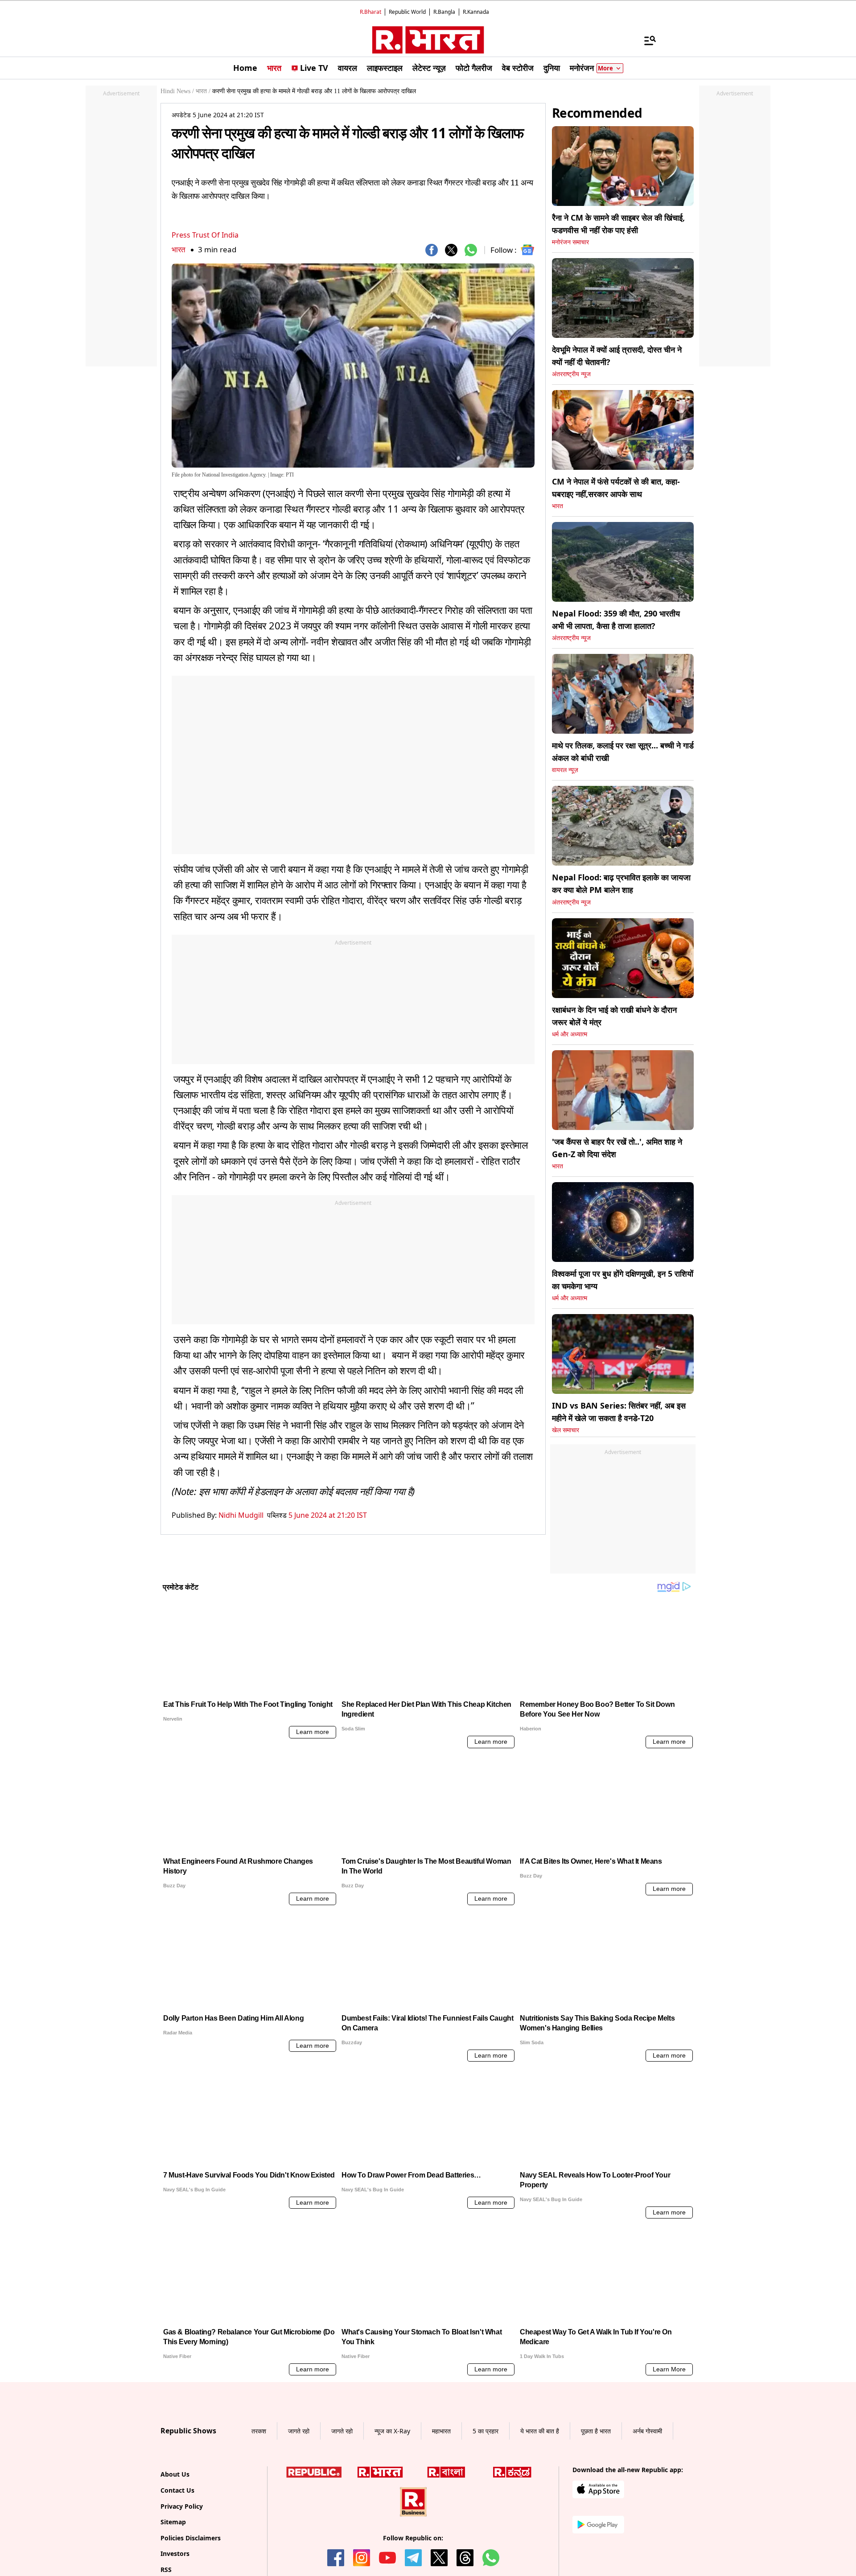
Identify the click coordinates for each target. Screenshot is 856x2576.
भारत (179, 249)
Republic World (407, 12)
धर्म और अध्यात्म (570, 1034)
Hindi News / (177, 91)
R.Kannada (476, 12)
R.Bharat (370, 12)
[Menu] (646, 40)
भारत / (203, 91)
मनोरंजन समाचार (570, 242)
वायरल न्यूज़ (565, 770)
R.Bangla (444, 12)
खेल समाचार (566, 1430)
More (605, 68)
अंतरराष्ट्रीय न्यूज (571, 374)
